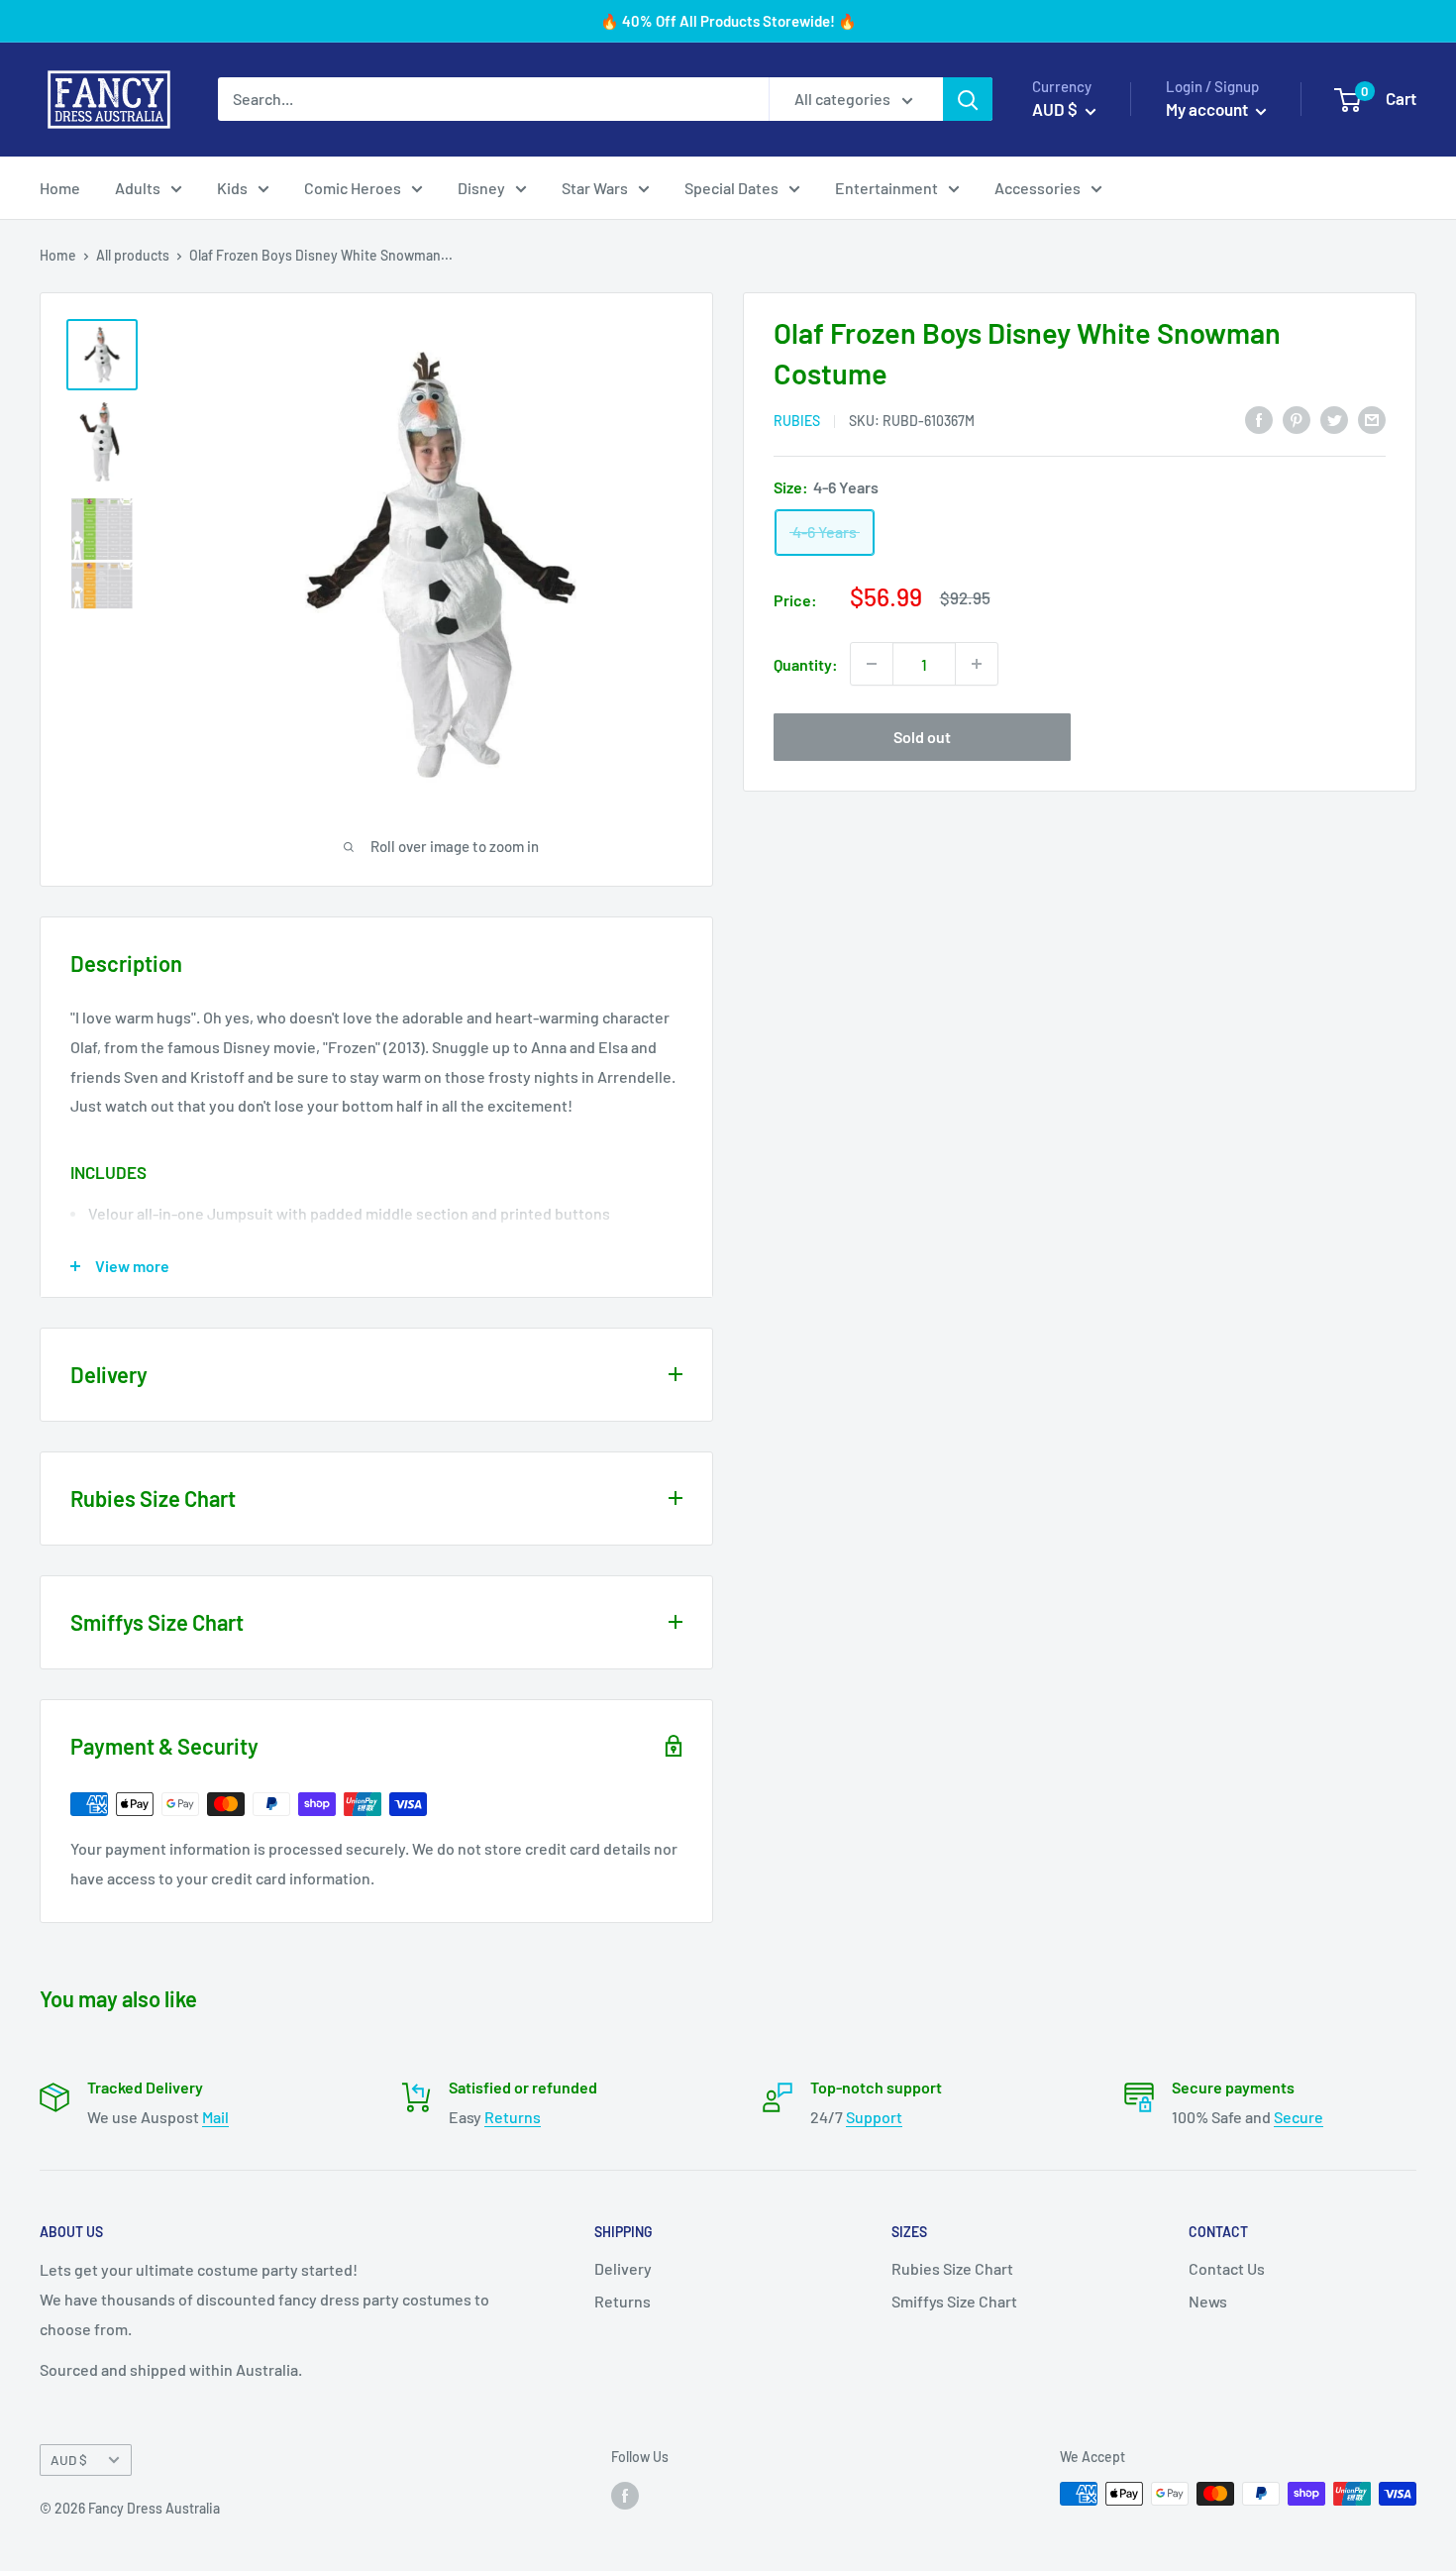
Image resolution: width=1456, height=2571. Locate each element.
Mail (215, 2117)
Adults (138, 188)
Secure (1299, 2117)
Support (874, 2117)
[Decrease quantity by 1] (872, 664)
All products (133, 255)
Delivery (623, 2268)
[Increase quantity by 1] (977, 664)
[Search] (968, 99)
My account (1208, 109)
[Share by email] (1372, 419)
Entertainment (886, 188)
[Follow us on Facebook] (625, 2496)
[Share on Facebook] (1259, 419)
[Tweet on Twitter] (1334, 419)
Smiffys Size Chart (954, 2301)
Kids (232, 188)
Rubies (797, 421)
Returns (513, 2117)
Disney (481, 188)
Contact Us (1227, 2268)
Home (60, 188)
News (1208, 2301)
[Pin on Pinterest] (1297, 419)
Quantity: (806, 664)
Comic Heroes (353, 188)
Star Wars (595, 188)
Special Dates (731, 188)
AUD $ (69, 2460)
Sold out (922, 737)
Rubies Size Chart (952, 2268)
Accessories (1038, 188)
